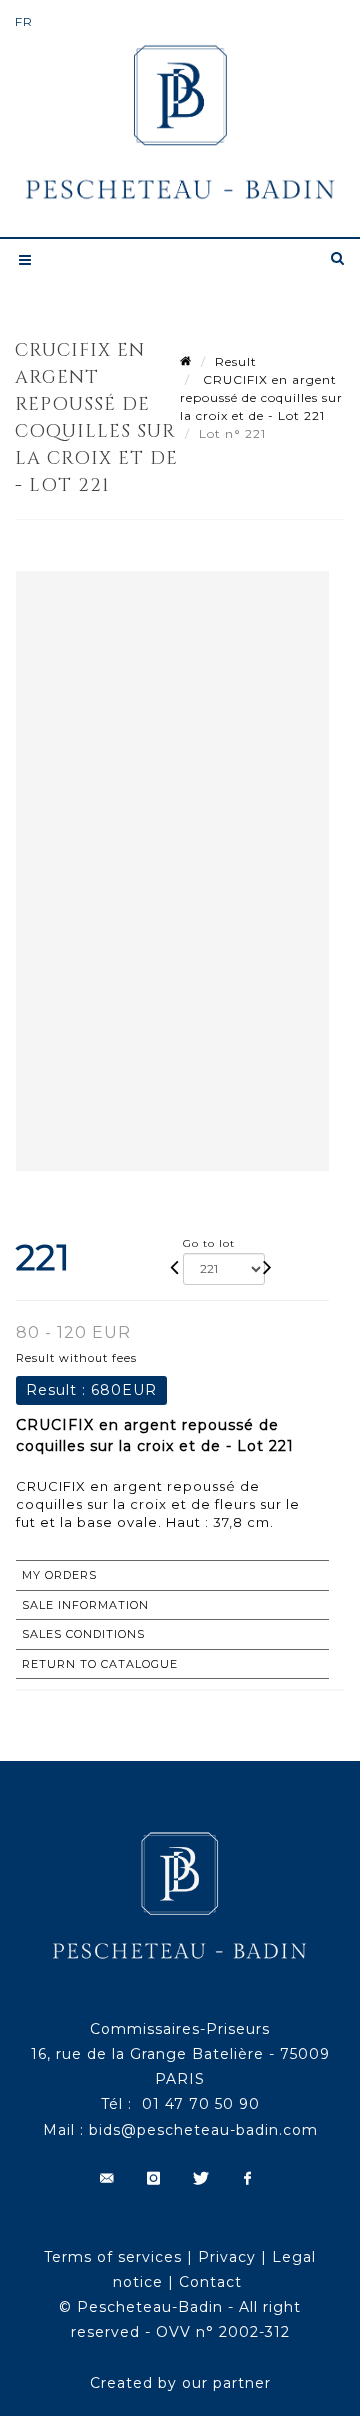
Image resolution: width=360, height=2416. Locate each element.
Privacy (227, 2257)
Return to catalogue (100, 1664)
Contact (210, 2282)
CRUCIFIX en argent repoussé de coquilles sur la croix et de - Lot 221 (261, 397)
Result (236, 361)
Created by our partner (180, 2383)
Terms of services (113, 2257)
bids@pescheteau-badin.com (203, 2130)
